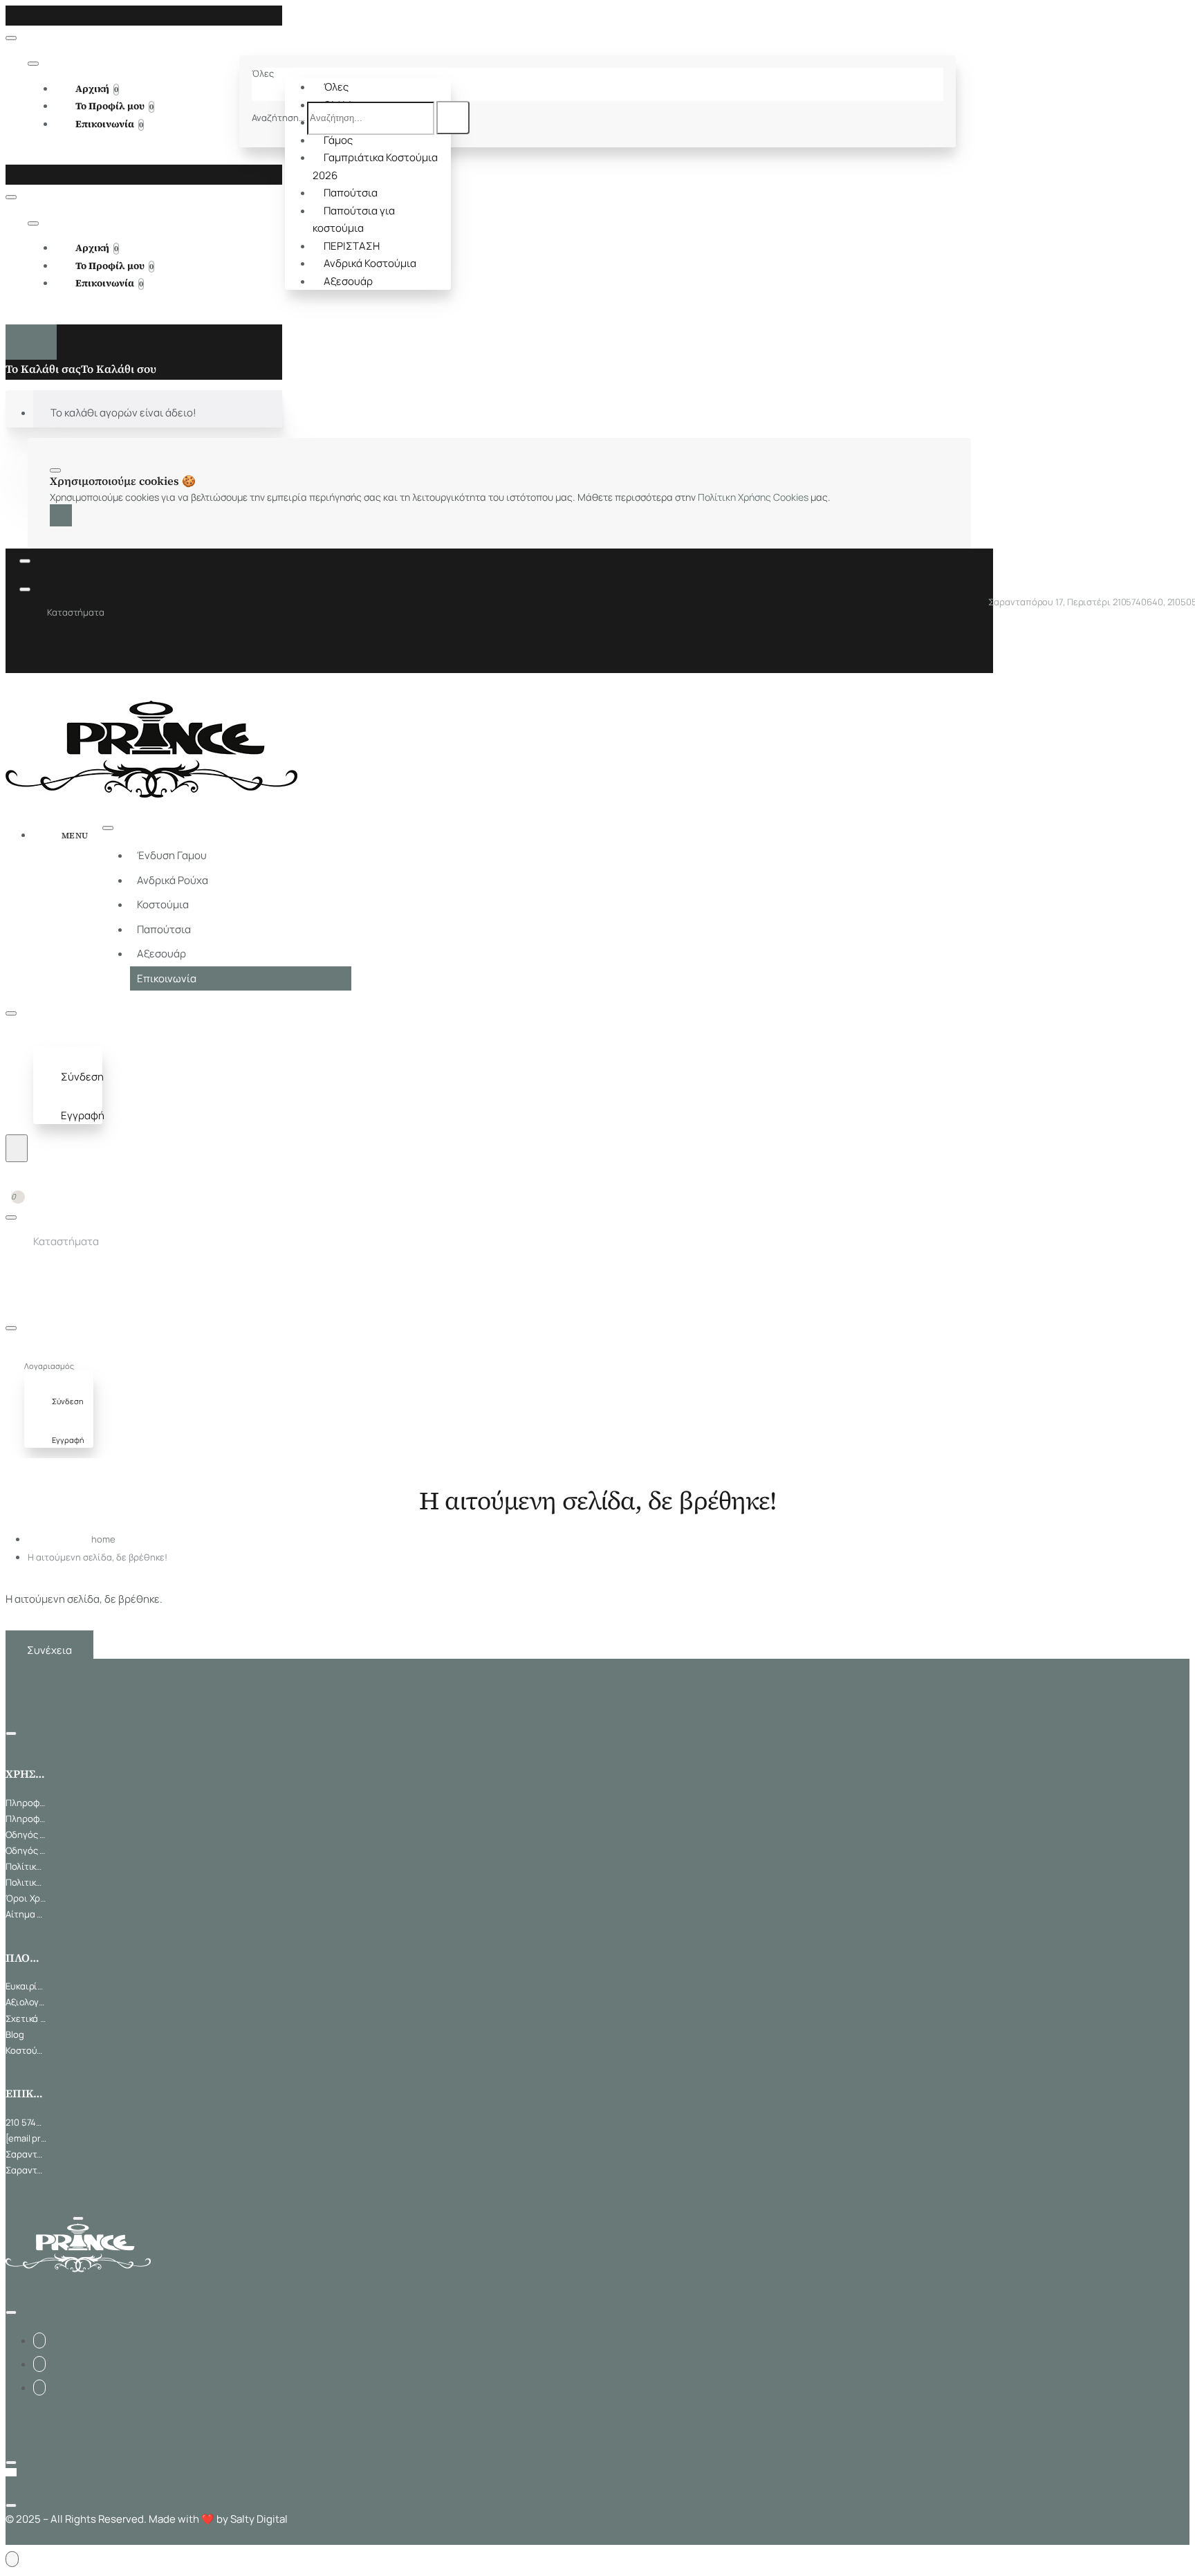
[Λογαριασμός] (46, 1039)
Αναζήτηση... (278, 118)
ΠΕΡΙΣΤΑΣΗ (352, 246)
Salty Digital (259, 2519)
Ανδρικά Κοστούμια (370, 263)
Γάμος (338, 140)
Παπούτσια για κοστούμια (354, 220)
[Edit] (11, 38)
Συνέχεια (49, 1650)
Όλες (336, 87)
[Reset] (31, 342)
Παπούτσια (351, 193)
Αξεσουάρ (348, 281)
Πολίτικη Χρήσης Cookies (753, 497)
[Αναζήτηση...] (17, 1148)
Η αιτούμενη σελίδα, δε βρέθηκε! (98, 1557)
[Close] (10, 15)
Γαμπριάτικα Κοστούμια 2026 (375, 166)
